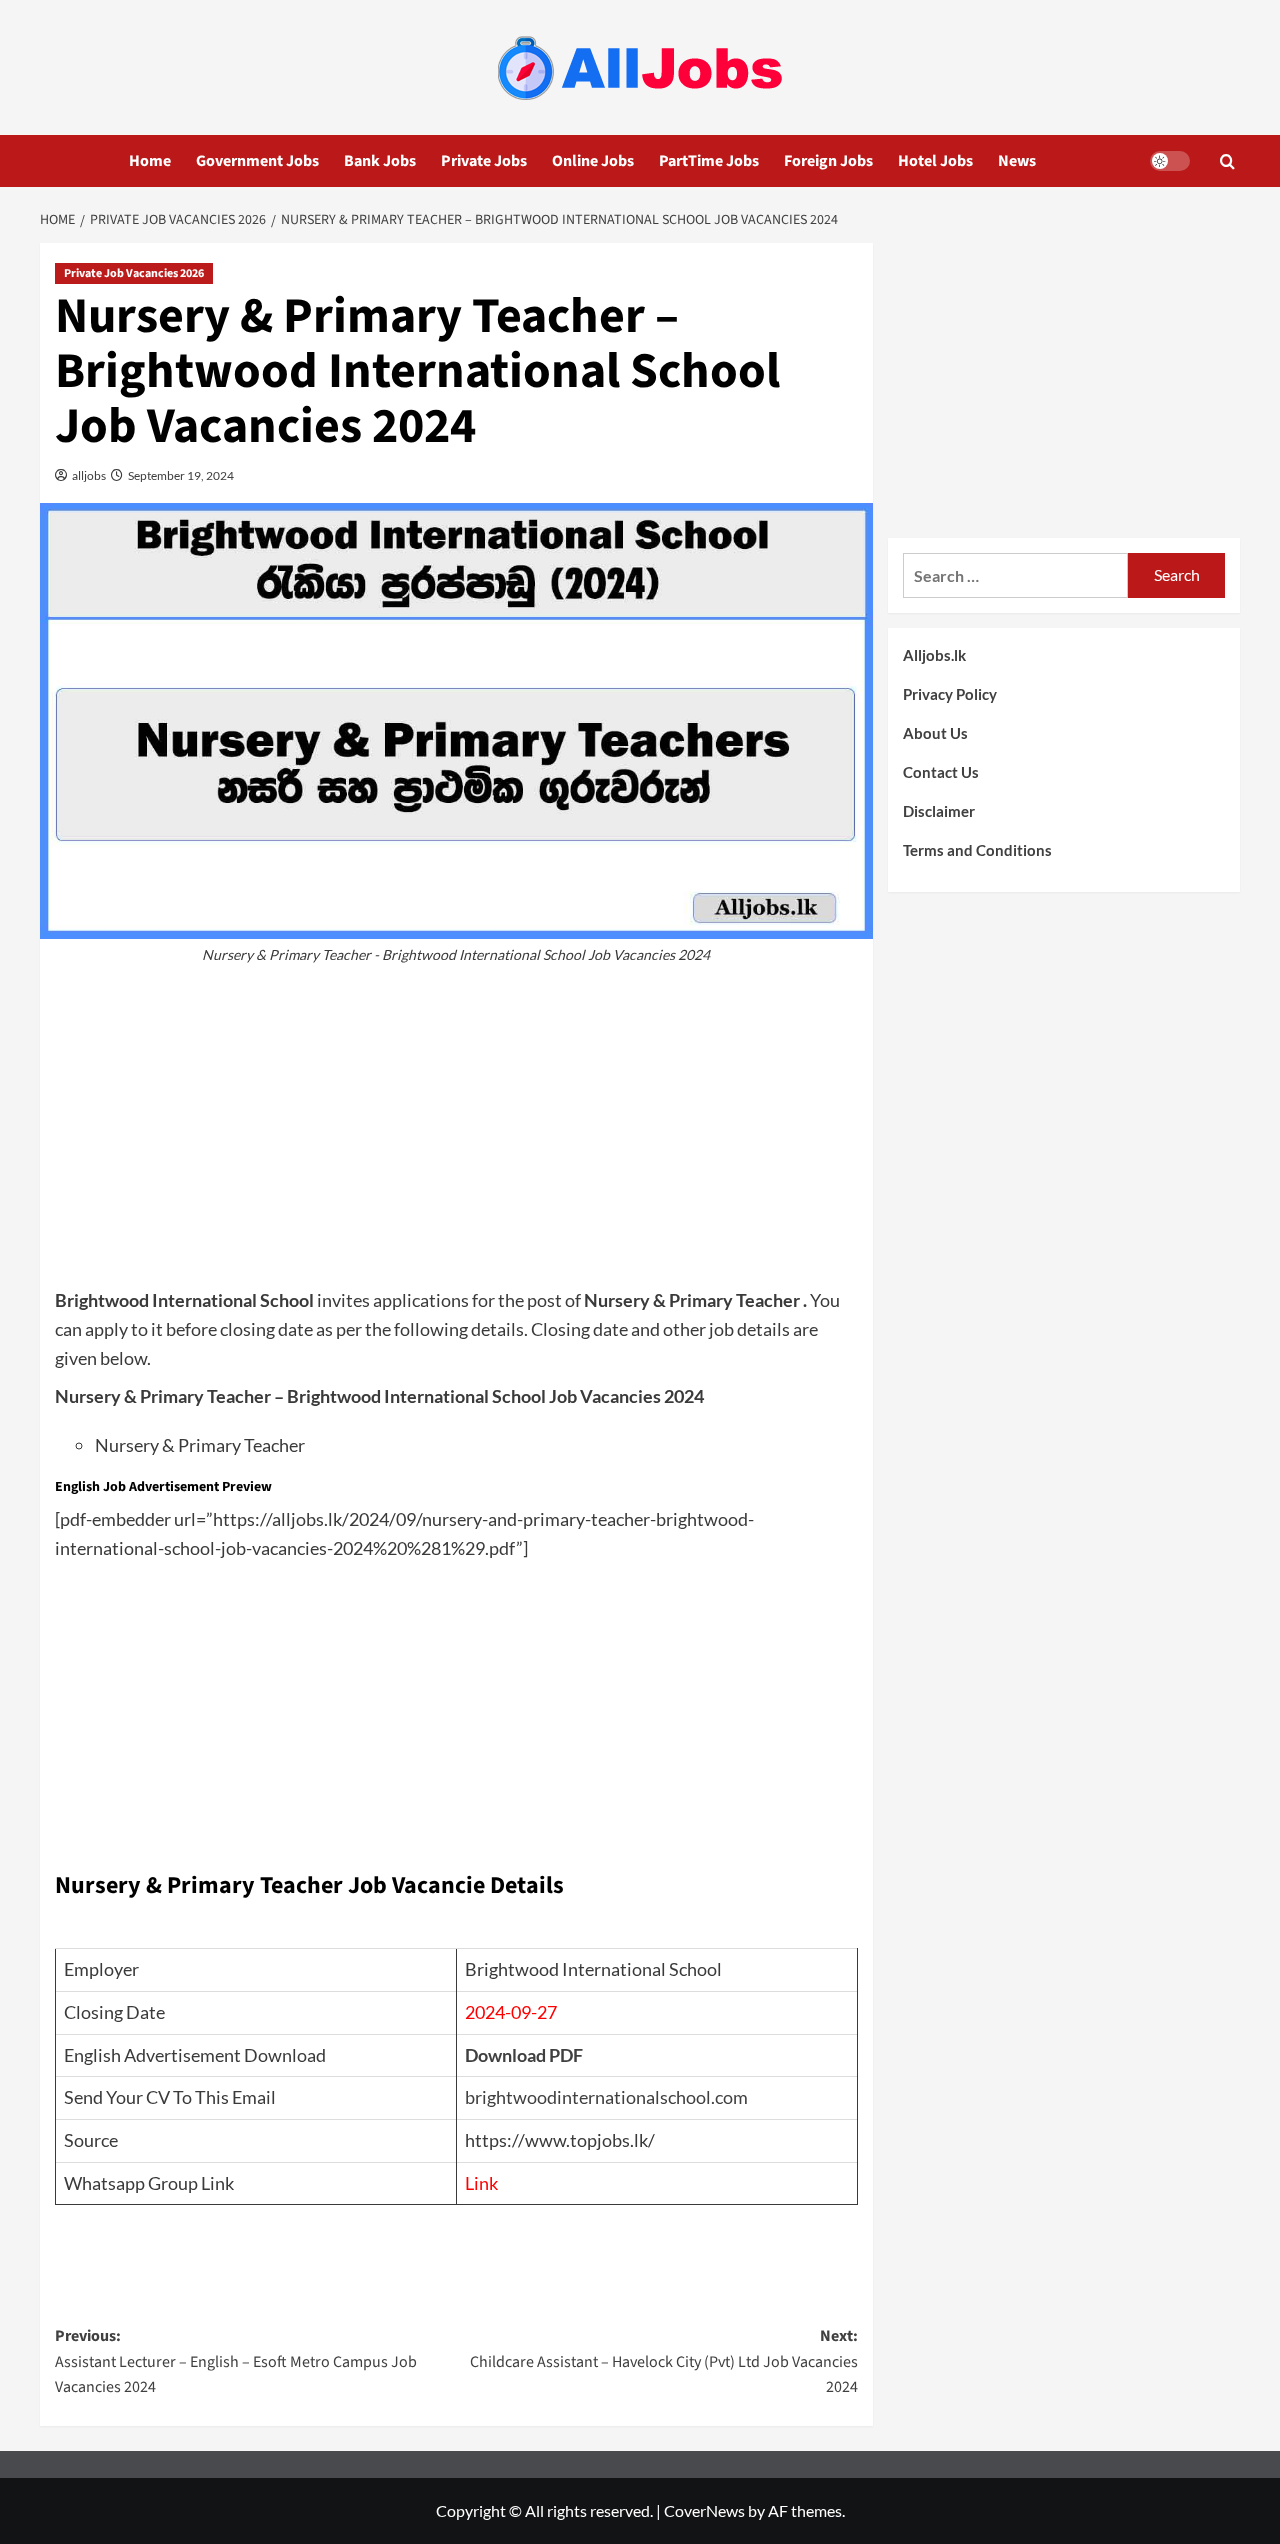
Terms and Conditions (977, 850)
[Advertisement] (456, 1136)
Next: (663, 2361)
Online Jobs (593, 161)
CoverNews (704, 2510)
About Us (935, 733)
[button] (1227, 161)
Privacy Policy (950, 694)
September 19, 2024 (180, 475)
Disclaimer (939, 811)
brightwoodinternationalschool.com (606, 2097)
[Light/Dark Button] (1170, 161)
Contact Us (941, 772)
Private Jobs (484, 161)
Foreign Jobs (828, 161)
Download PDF (524, 2055)
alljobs (88, 475)
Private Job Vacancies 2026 (134, 273)
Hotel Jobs (935, 161)
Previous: (236, 2361)
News (1017, 161)
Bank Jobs (380, 161)
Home (150, 161)
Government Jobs (257, 161)
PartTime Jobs (709, 161)
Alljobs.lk (934, 655)
